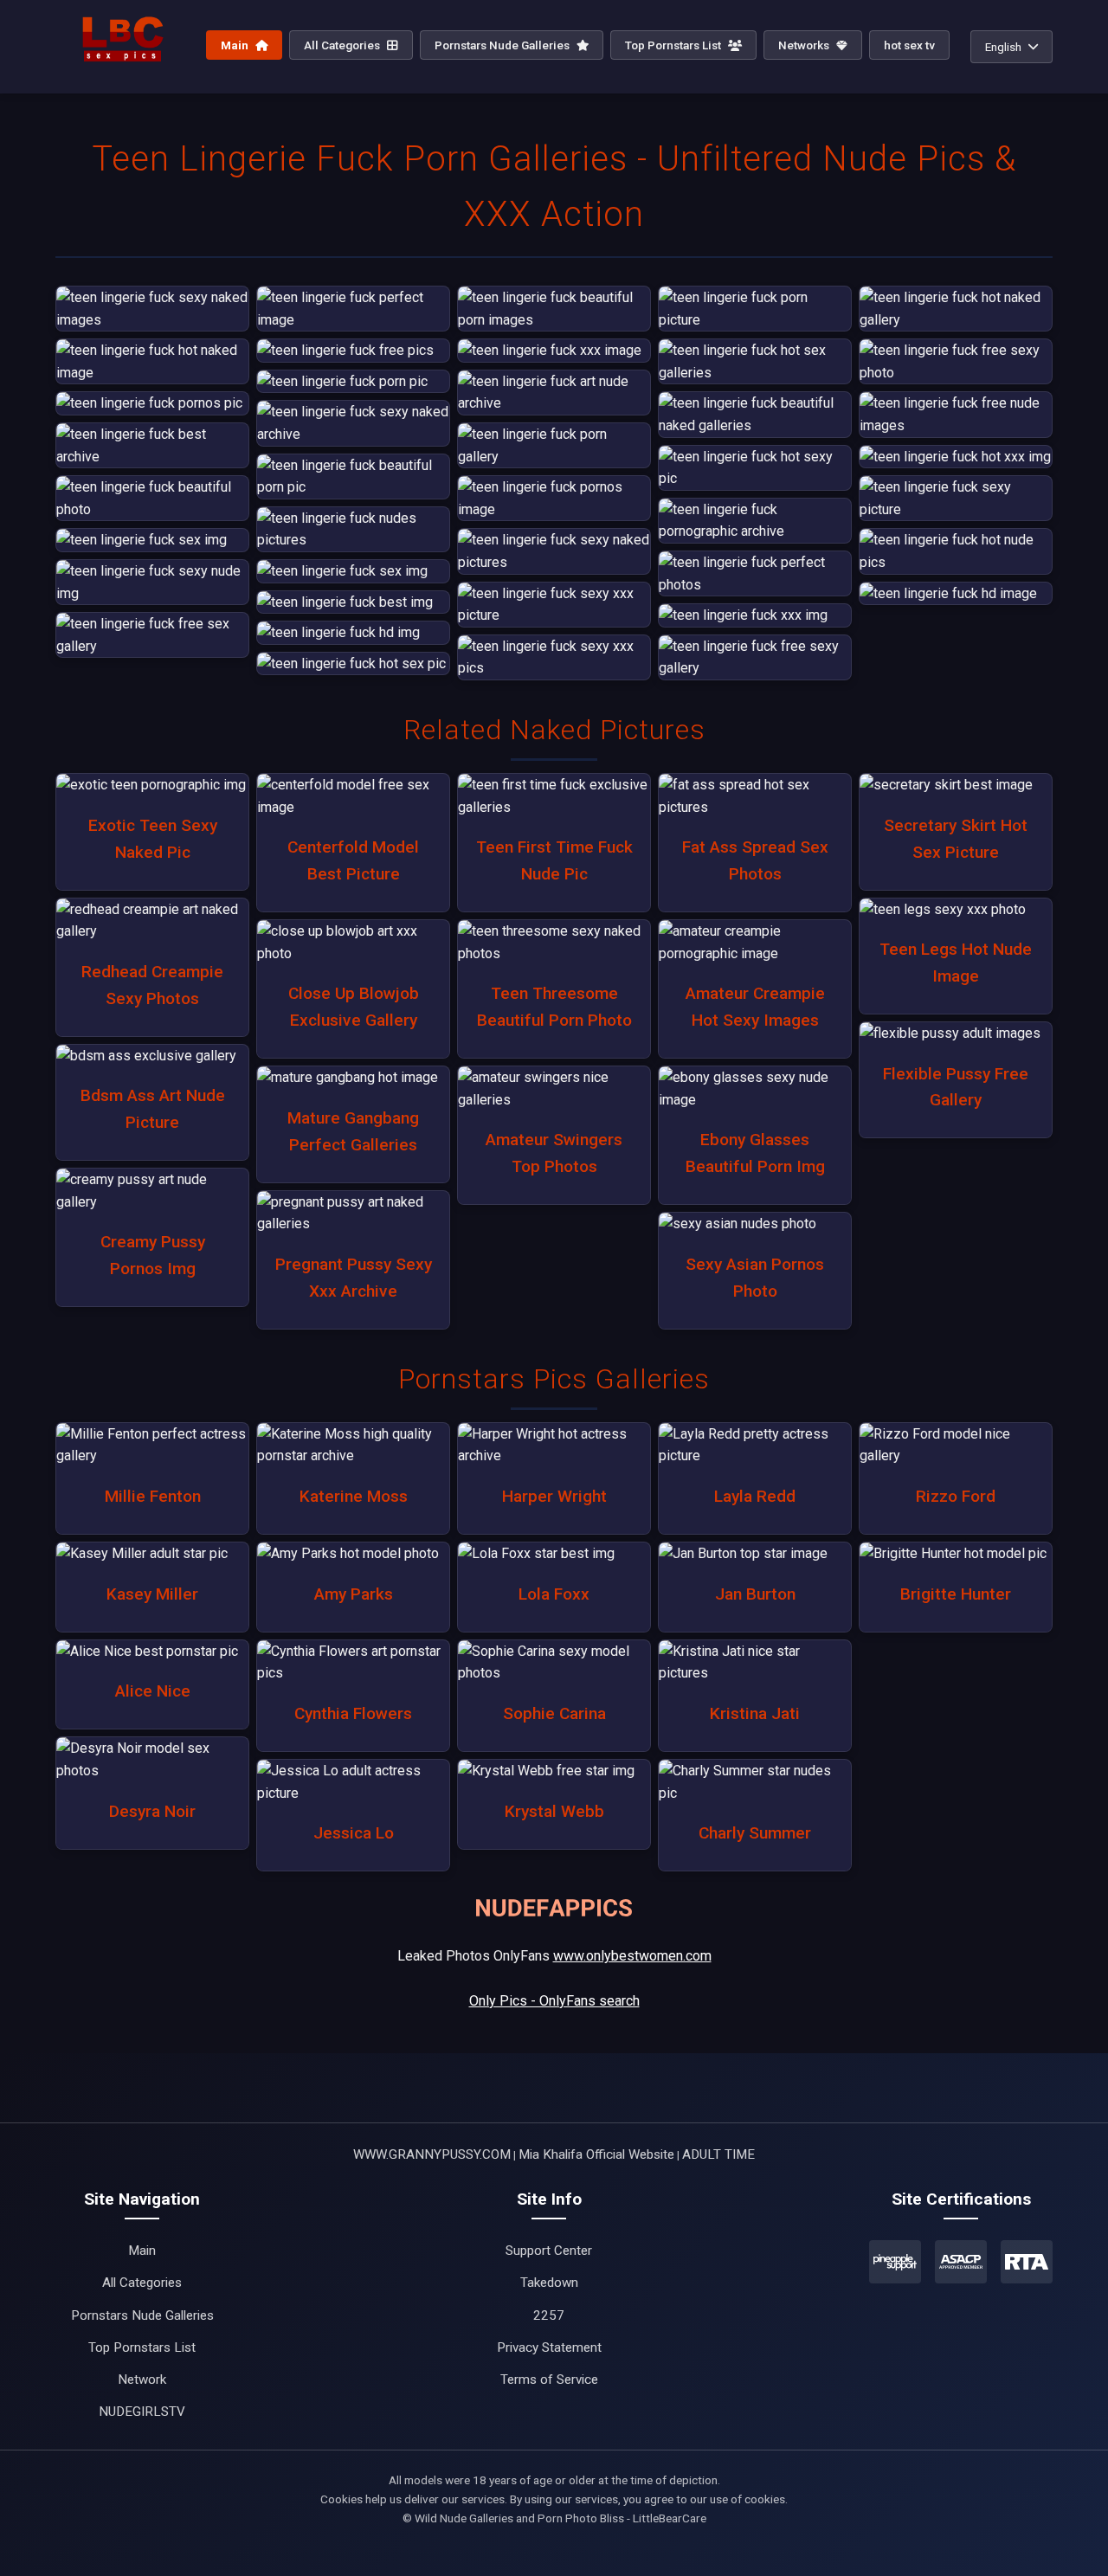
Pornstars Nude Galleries (503, 45)
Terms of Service (549, 2380)
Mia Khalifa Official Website (596, 2154)
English (1003, 47)
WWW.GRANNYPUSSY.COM (432, 2154)
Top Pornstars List (674, 45)
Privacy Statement (549, 2347)
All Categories (343, 45)
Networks (805, 45)
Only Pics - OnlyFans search (554, 2001)
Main (236, 45)
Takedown (549, 2283)
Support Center (549, 2251)
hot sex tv (909, 45)
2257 (549, 2315)
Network (142, 2380)
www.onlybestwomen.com (632, 1956)
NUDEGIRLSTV (142, 2412)
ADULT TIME (718, 2154)
